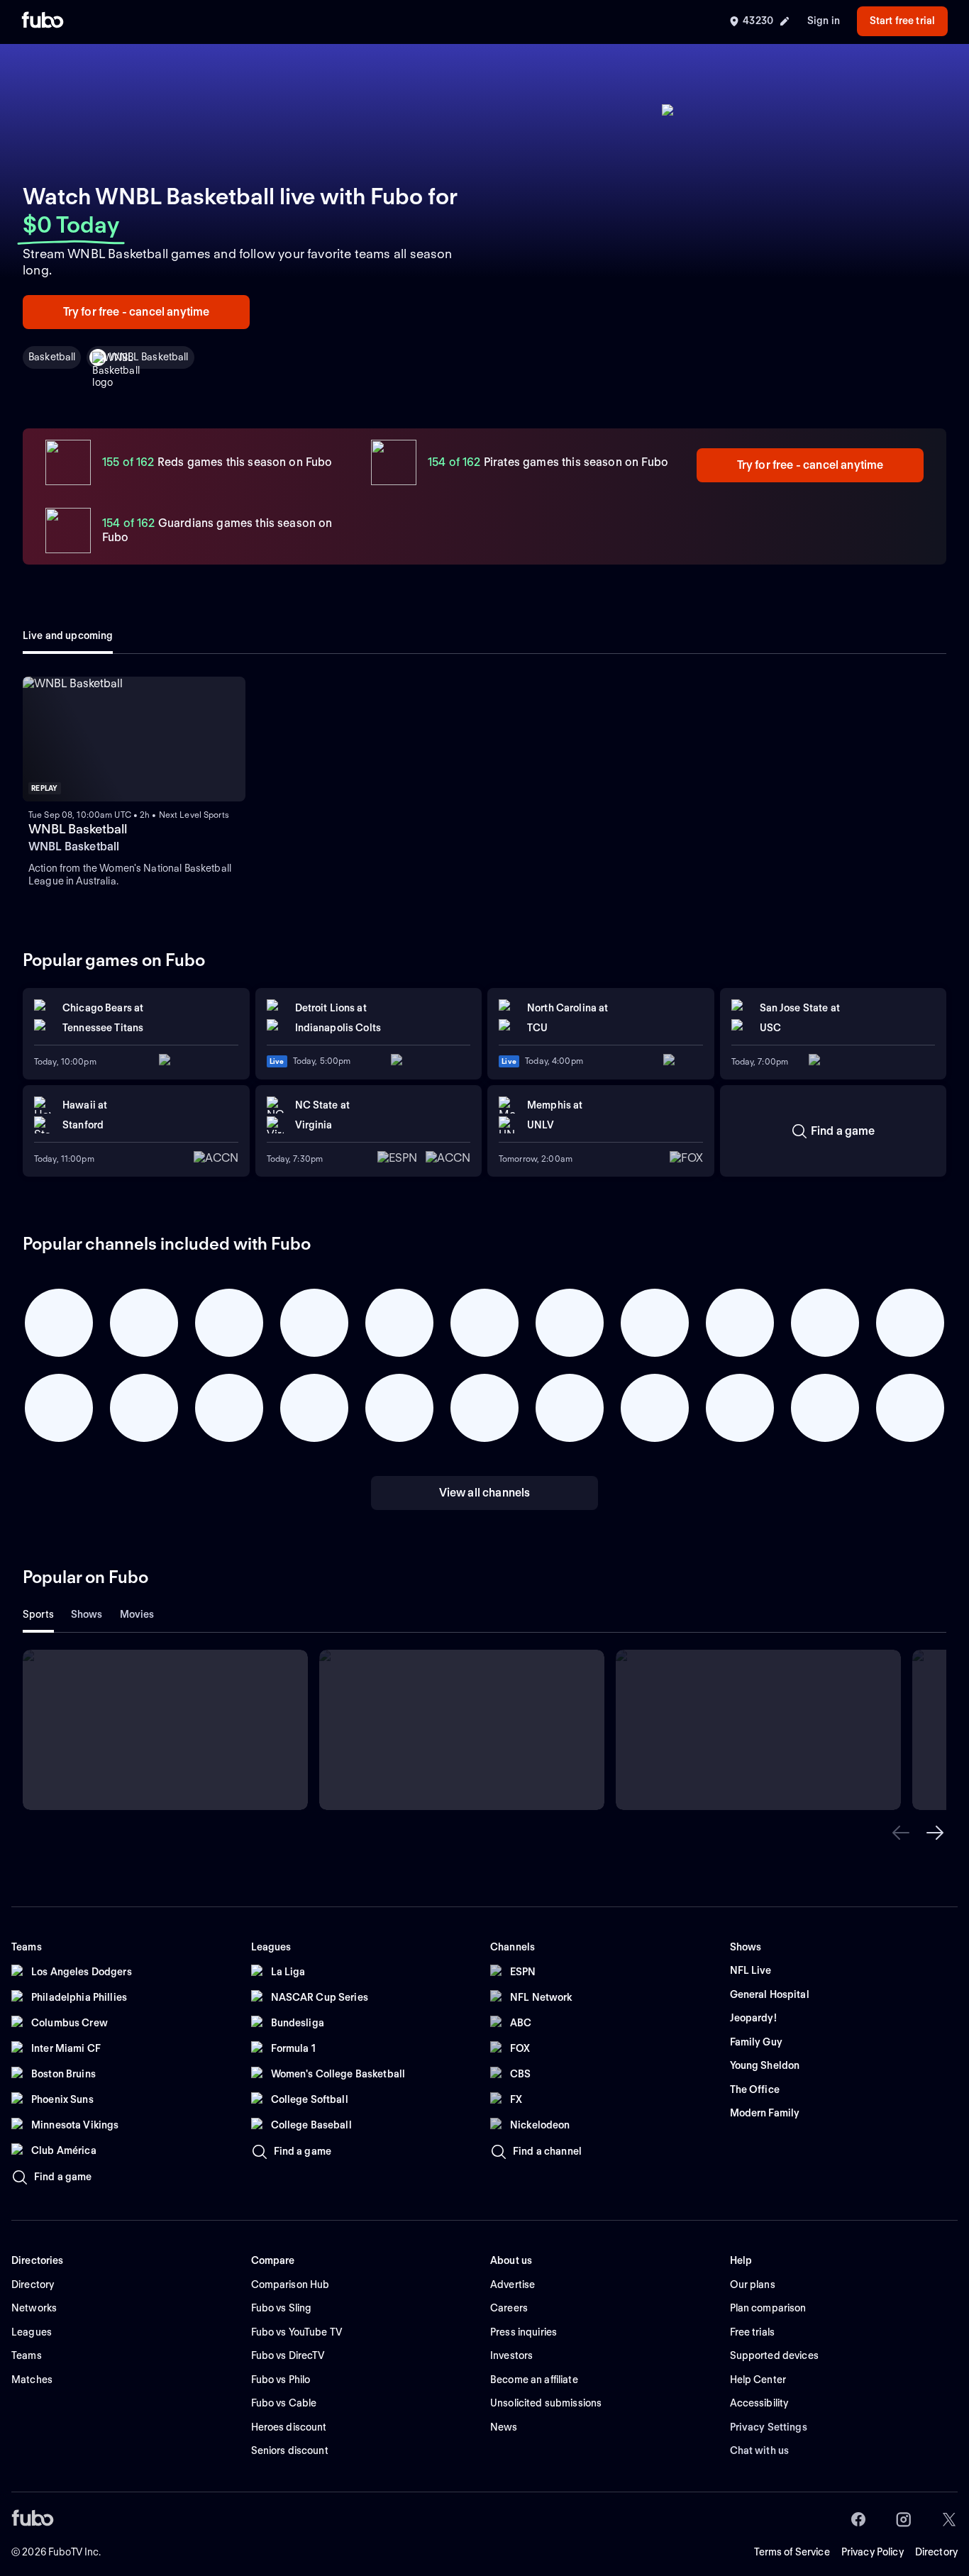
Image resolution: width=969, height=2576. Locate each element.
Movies (137, 1614)
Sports (38, 1614)
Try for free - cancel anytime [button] (137, 312)
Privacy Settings (769, 2427)
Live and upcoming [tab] (68, 635)
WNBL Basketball (149, 357)
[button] (901, 1833)
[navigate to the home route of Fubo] (43, 21)
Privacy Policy (873, 2552)
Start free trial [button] (902, 21)
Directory (936, 2552)
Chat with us (760, 2450)
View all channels (485, 1493)
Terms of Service (792, 2552)
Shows (87, 1614)
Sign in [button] (824, 21)
